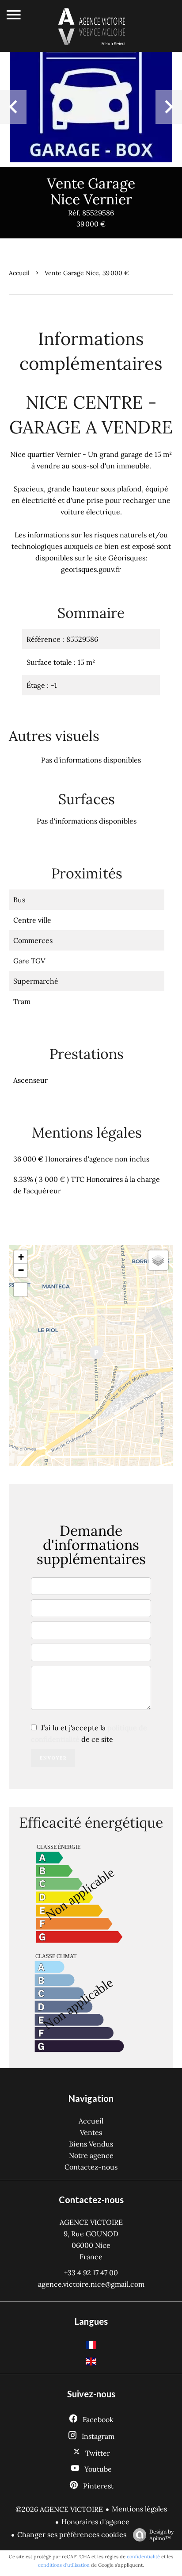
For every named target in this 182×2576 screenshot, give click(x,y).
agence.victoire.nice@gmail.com (91, 2284)
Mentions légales (139, 2509)
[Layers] (158, 1260)
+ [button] (21, 1257)
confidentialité (143, 2557)
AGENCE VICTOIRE (91, 2222)
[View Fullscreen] (21, 1290)
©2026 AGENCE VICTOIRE (59, 2509)
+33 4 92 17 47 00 (91, 2273)
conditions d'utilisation (64, 2565)
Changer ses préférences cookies (72, 2534)
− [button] (21, 1270)
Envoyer (53, 1758)
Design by (161, 2535)
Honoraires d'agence (95, 2522)
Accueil (19, 273)
